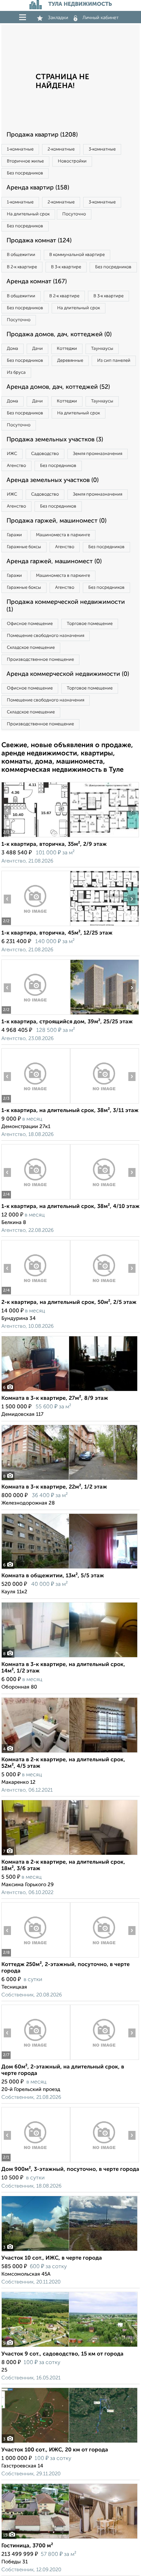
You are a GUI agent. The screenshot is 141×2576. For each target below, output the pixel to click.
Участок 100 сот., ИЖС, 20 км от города (55, 2450)
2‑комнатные (61, 149)
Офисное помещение (30, 624)
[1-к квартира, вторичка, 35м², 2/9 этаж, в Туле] (36, 837)
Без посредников (25, 173)
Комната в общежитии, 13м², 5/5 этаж (53, 1576)
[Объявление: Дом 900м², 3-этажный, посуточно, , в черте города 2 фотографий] (36, 2162)
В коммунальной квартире (77, 255)
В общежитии (21, 255)
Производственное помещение (40, 660)
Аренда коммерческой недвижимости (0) (68, 674)
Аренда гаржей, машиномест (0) (54, 561)
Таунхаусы (102, 349)
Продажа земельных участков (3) (55, 440)
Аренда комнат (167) (37, 282)
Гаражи (14, 535)
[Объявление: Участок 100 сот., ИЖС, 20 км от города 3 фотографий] (69, 2443)
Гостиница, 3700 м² (27, 2546)
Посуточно (74, 214)
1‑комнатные (20, 149)
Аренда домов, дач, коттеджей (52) (58, 387)
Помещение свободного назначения (46, 636)
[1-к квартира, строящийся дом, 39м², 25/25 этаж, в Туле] (36, 1015)
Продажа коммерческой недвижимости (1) (66, 606)
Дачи (37, 349)
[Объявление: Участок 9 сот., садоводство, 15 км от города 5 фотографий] (69, 2347)
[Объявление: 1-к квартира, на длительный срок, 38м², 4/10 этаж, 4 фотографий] (36, 1199)
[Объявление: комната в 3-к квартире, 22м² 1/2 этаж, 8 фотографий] (69, 1480)
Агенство (16, 466)
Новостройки (72, 161)
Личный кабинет (101, 18)
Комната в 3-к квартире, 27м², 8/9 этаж (55, 1398)
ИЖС (12, 454)
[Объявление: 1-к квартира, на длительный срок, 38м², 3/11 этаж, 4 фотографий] (36, 1103)
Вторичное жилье (25, 161)
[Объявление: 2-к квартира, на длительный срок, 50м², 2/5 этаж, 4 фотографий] (36, 1295)
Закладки (58, 18)
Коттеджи (67, 349)
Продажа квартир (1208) (42, 135)
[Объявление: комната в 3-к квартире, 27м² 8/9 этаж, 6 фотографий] (69, 1391)
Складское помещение (31, 648)
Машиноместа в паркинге (63, 535)
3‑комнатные (102, 149)
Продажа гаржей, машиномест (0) (56, 521)
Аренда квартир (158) (38, 188)
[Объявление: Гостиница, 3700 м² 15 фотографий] (69, 2539)
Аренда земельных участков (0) (53, 480)
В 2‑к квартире (22, 267)
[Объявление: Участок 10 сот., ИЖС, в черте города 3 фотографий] (69, 2251)
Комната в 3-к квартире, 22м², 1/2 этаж (54, 1487)
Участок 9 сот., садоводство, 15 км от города (62, 2354)
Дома (12, 349)
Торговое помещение (90, 624)
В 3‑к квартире (66, 267)
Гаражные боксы (24, 547)
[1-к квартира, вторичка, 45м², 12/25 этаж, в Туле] (36, 926)
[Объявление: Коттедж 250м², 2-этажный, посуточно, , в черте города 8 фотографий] (36, 1957)
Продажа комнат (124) (39, 241)
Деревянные (70, 361)
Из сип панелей (114, 361)
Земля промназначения (98, 454)
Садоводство (45, 454)
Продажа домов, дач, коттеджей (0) (59, 335)
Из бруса (16, 373)
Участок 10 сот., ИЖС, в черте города (52, 2258)
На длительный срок (28, 214)
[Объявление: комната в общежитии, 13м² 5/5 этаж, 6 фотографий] (69, 1569)
